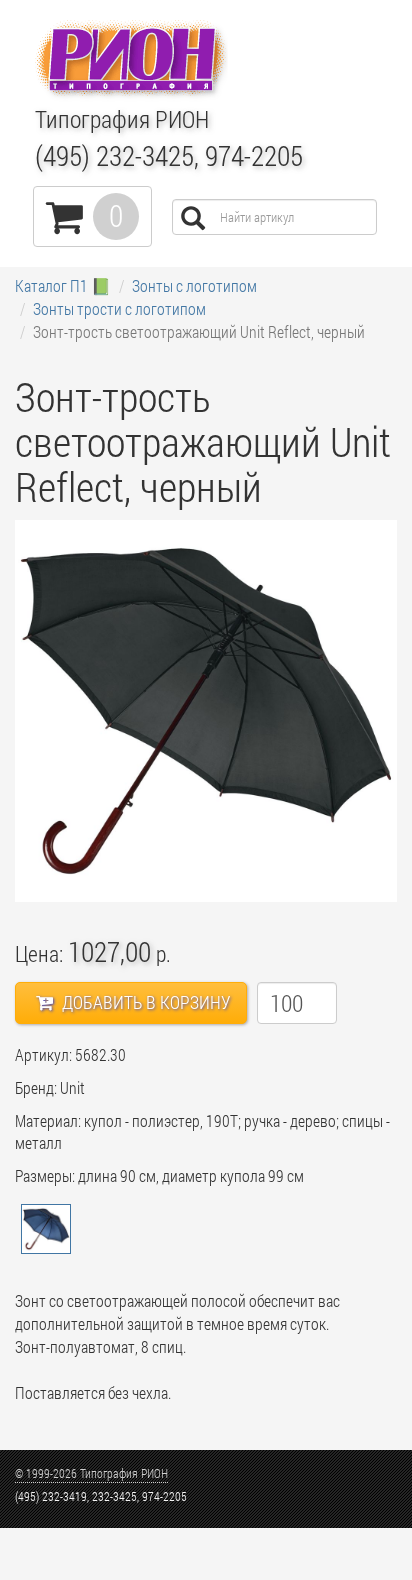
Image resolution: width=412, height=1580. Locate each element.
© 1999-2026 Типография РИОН (91, 1473)
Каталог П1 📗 (63, 285)
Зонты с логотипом (194, 285)
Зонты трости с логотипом (119, 308)
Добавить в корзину (144, 1002)
